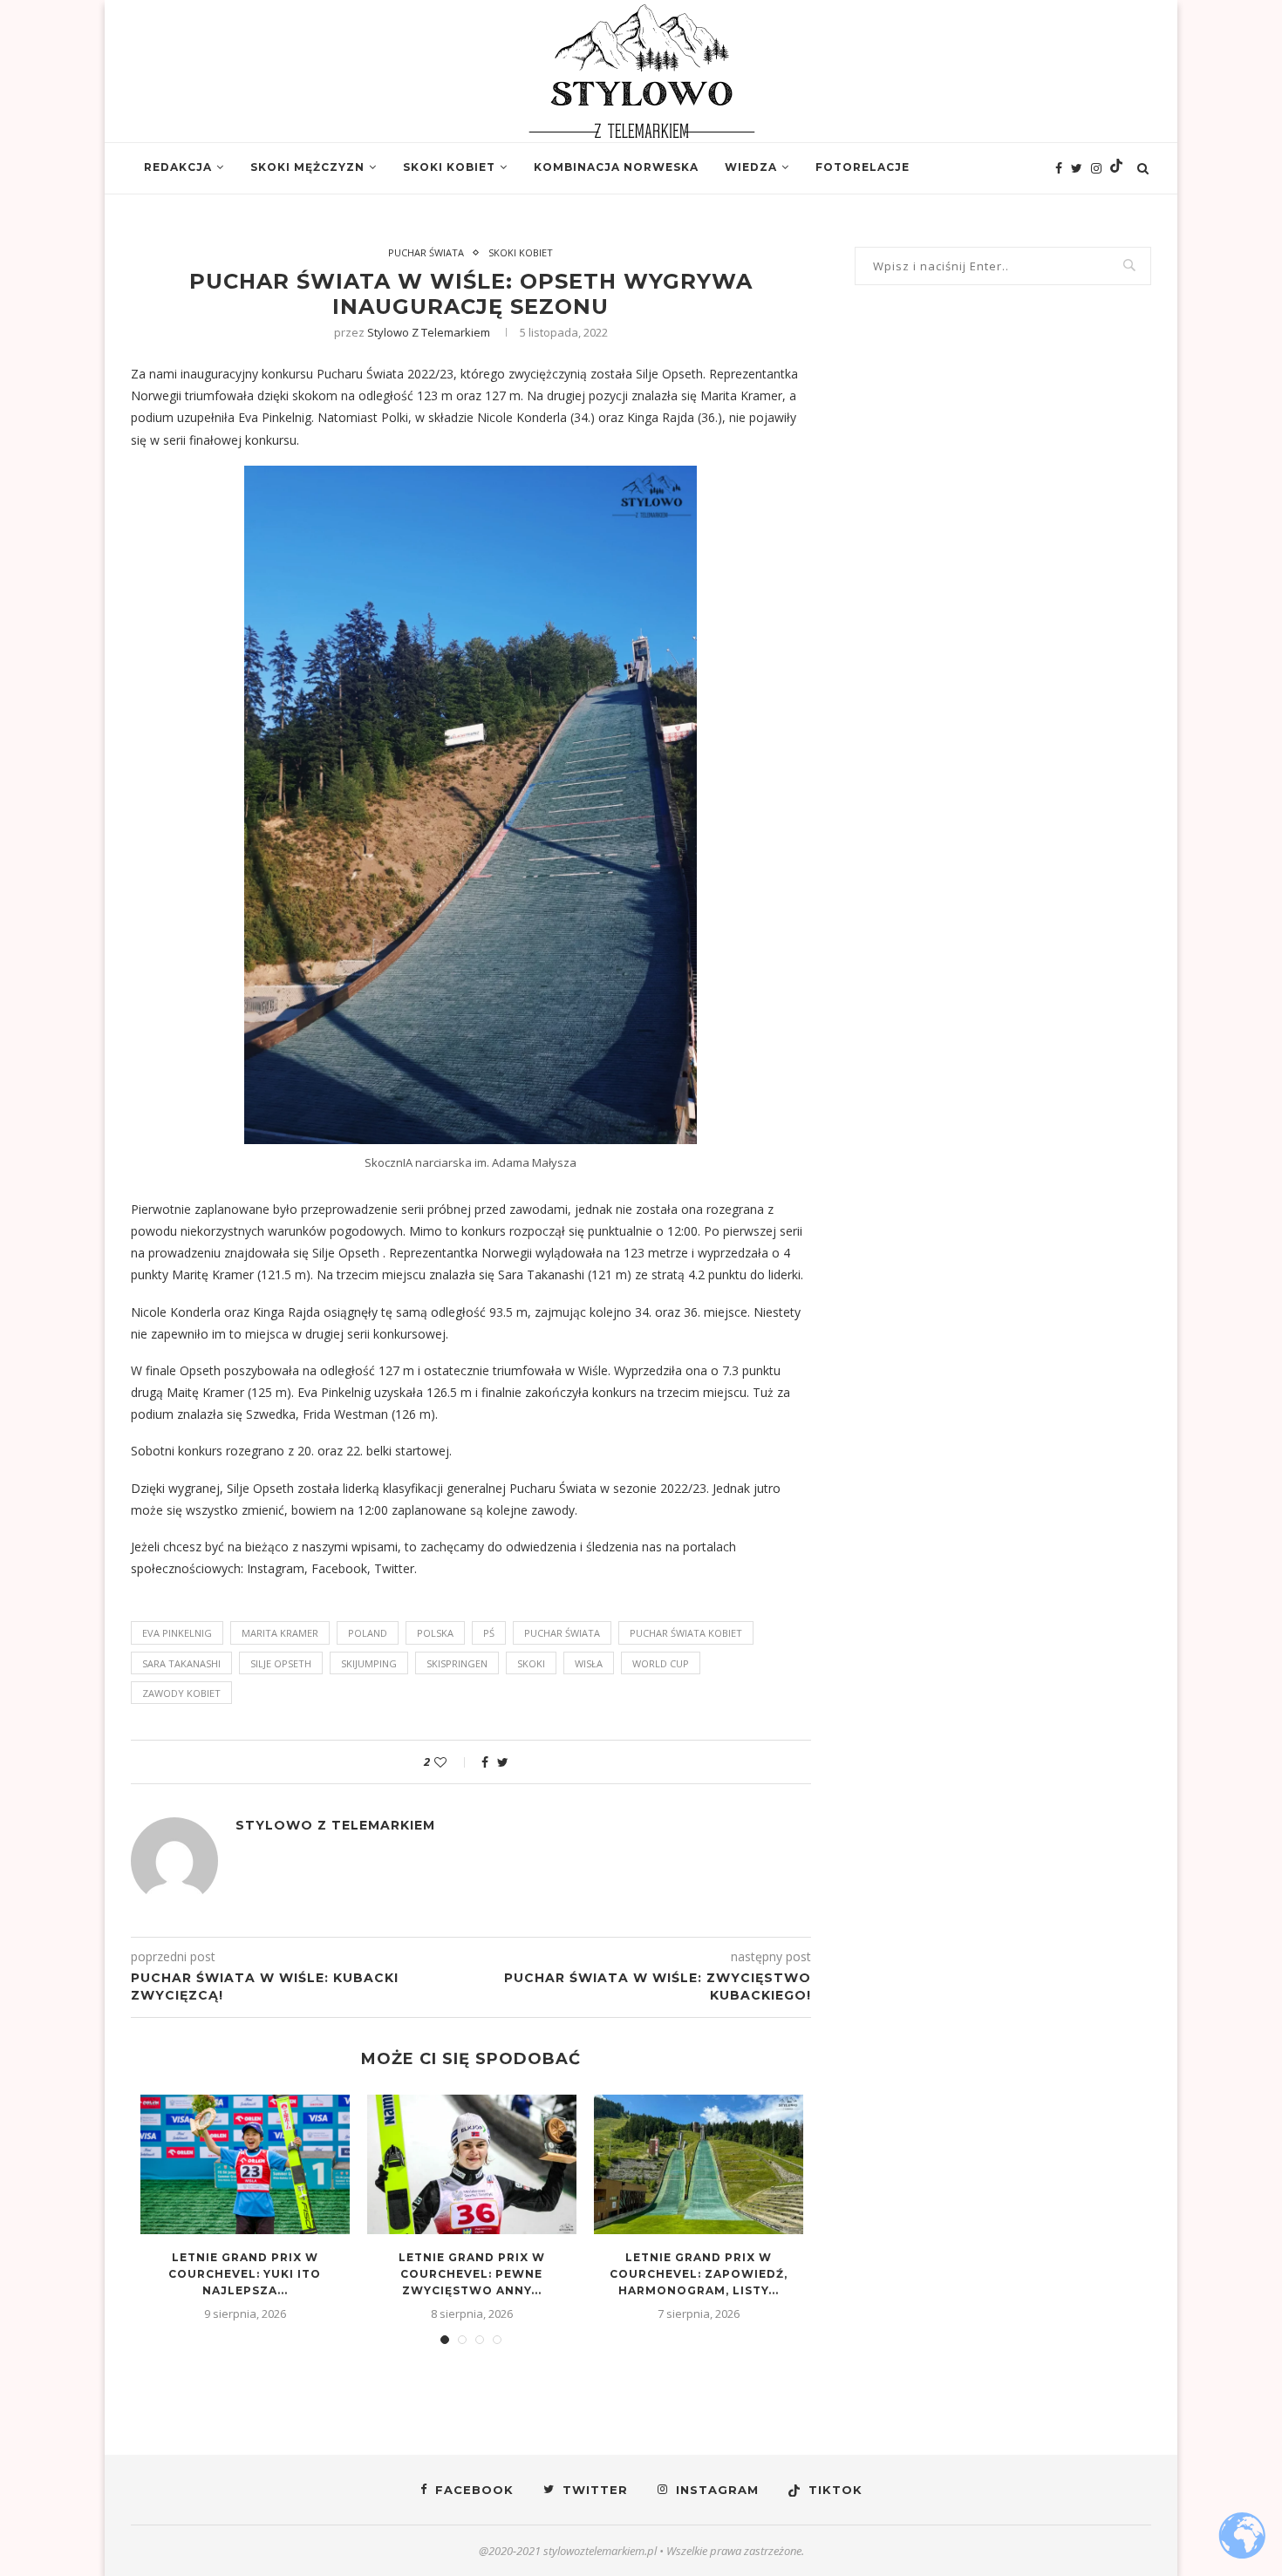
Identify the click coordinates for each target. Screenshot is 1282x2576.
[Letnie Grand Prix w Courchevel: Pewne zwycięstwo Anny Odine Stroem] (472, 2164)
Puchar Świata (426, 252)
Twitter (394, 1568)
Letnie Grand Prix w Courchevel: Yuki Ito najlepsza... (245, 2274)
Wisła (589, 1663)
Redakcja (178, 167)
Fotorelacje (863, 167)
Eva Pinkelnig (177, 1633)
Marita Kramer (280, 1633)
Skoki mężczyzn (307, 167)
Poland (368, 1633)
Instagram (276, 1568)
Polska (435, 1633)
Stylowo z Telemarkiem (429, 332)
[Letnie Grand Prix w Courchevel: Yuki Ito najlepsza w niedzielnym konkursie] (245, 2164)
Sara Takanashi (541, 1274)
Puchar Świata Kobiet (686, 1633)
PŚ (489, 1633)
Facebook (339, 1568)
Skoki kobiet (449, 167)
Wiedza (751, 167)
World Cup (661, 1663)
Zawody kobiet (181, 1693)
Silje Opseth (281, 1663)
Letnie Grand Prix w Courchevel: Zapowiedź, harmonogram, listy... (699, 2274)
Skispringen (457, 1663)
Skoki (531, 1663)
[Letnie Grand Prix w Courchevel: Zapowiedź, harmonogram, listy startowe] (699, 2164)
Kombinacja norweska (616, 167)
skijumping (369, 1663)
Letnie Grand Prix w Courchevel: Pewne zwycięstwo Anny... (472, 2274)
